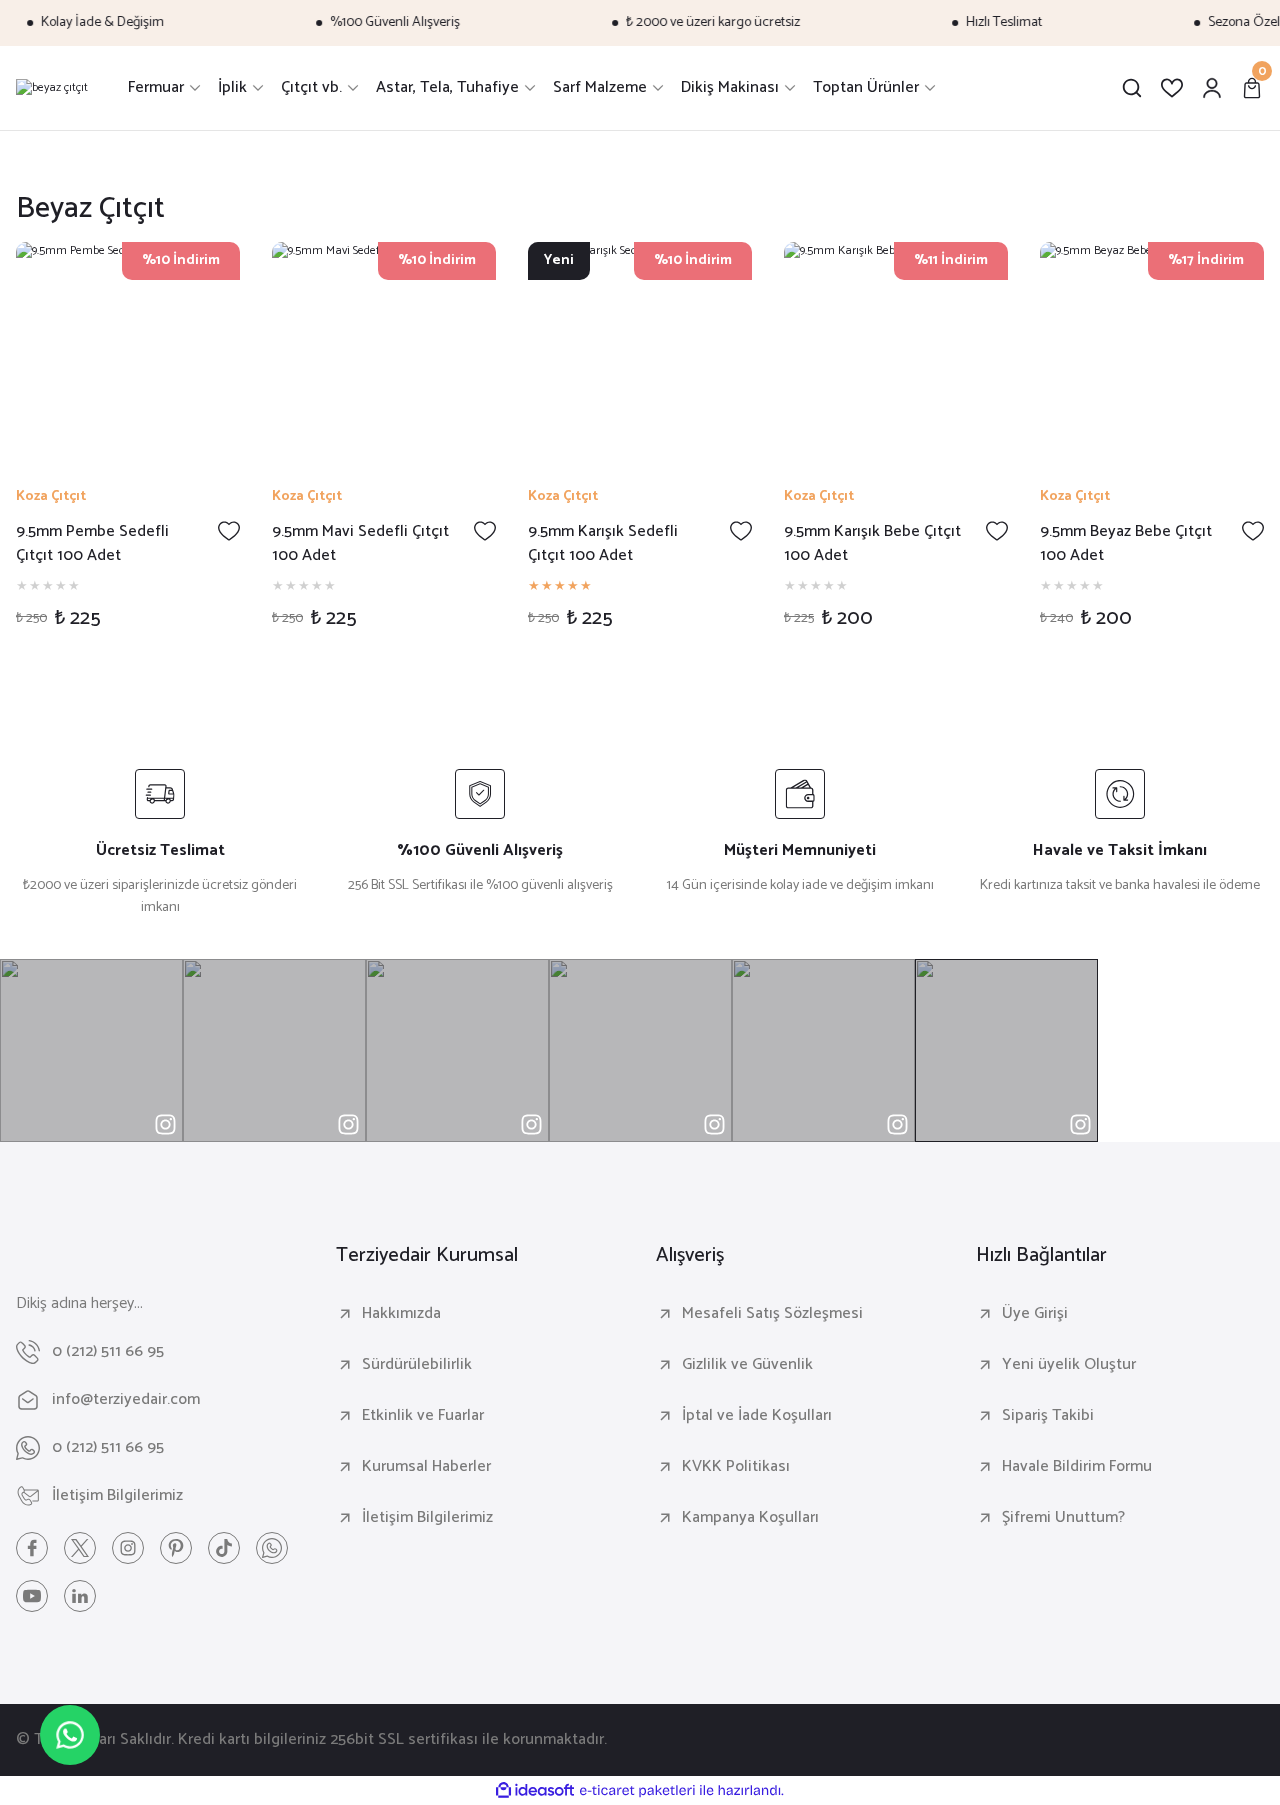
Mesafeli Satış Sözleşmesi (772, 1314)
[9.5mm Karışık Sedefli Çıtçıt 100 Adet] (640, 354)
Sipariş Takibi (1048, 1416)
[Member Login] (1212, 88)
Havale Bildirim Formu (1077, 1467)
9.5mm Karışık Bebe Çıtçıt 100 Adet (872, 544)
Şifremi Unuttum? (1063, 1518)
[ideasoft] (535, 1791)
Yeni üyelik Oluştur (1069, 1365)
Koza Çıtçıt (51, 497)
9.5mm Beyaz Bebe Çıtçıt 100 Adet (1126, 544)
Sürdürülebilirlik (417, 1365)
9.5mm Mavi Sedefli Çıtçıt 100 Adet (360, 544)
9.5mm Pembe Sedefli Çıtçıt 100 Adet (92, 544)
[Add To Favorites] (229, 531)
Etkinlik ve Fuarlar (423, 1416)
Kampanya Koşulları (750, 1518)
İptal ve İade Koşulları (757, 1416)
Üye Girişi (1035, 1314)
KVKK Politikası (736, 1467)
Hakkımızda (401, 1314)
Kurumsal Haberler (426, 1467)
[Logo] (52, 88)
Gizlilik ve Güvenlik (747, 1365)
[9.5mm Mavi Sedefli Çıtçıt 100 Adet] (384, 354)
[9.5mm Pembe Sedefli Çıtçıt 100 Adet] (128, 354)
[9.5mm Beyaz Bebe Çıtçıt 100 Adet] (1152, 354)
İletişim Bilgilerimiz (427, 1518)
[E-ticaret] (637, 1791)
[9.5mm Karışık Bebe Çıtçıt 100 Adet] (896, 354)
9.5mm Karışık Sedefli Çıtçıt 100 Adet (603, 544)
